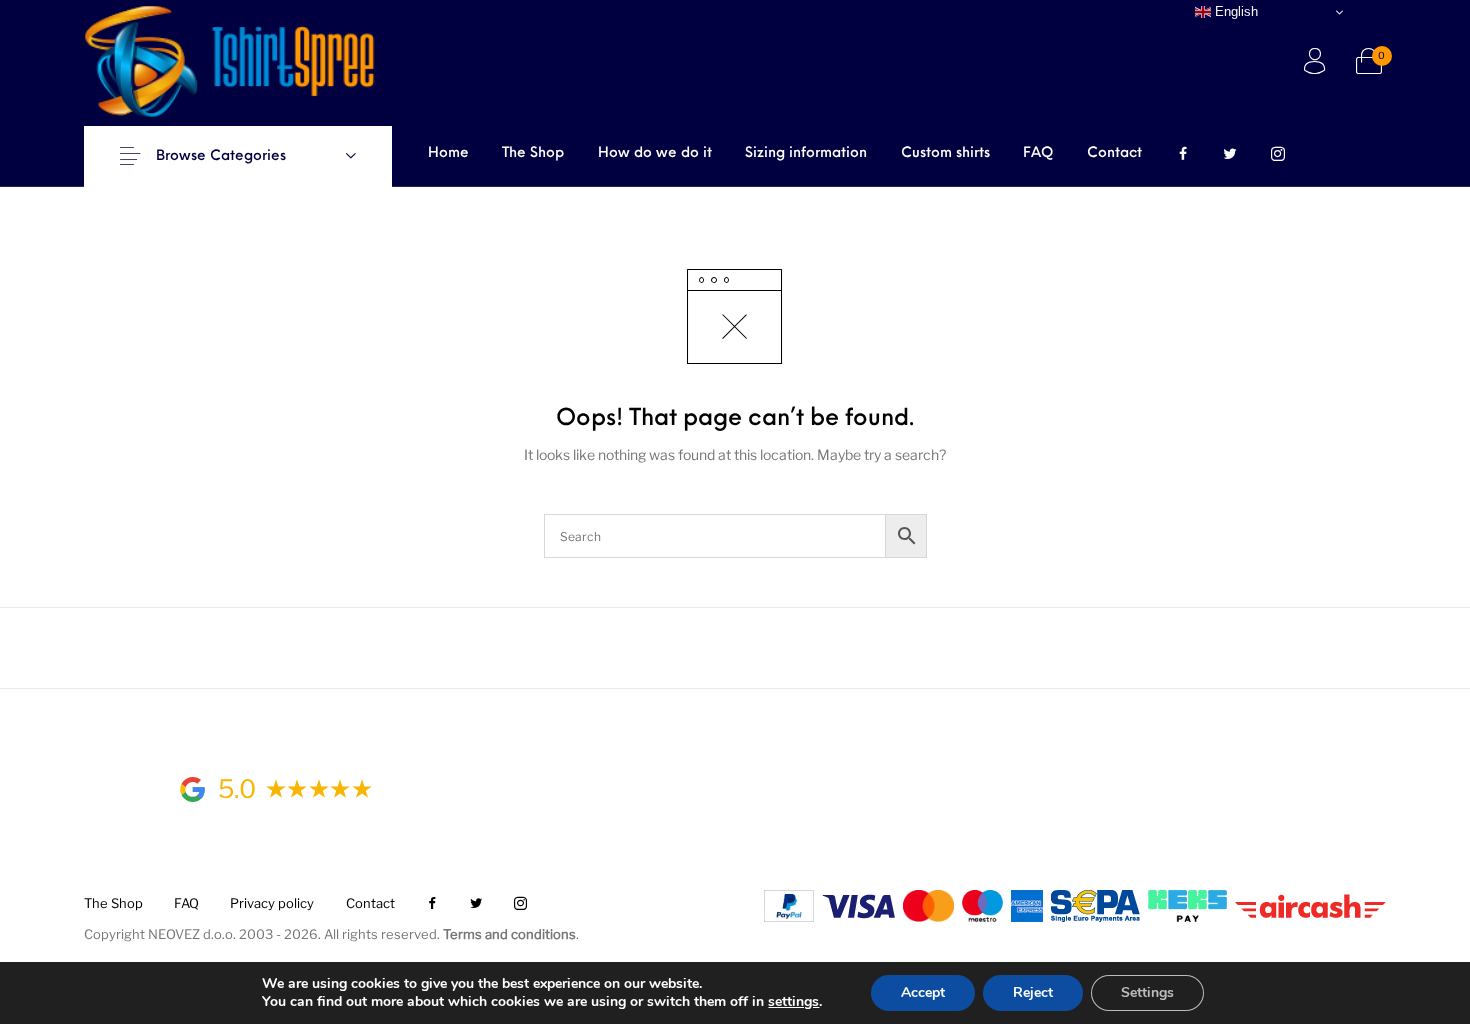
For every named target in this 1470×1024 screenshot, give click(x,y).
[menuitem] (448, 155)
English (1234, 11)
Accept (923, 992)
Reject (1033, 992)
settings (793, 1002)
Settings (1147, 992)
